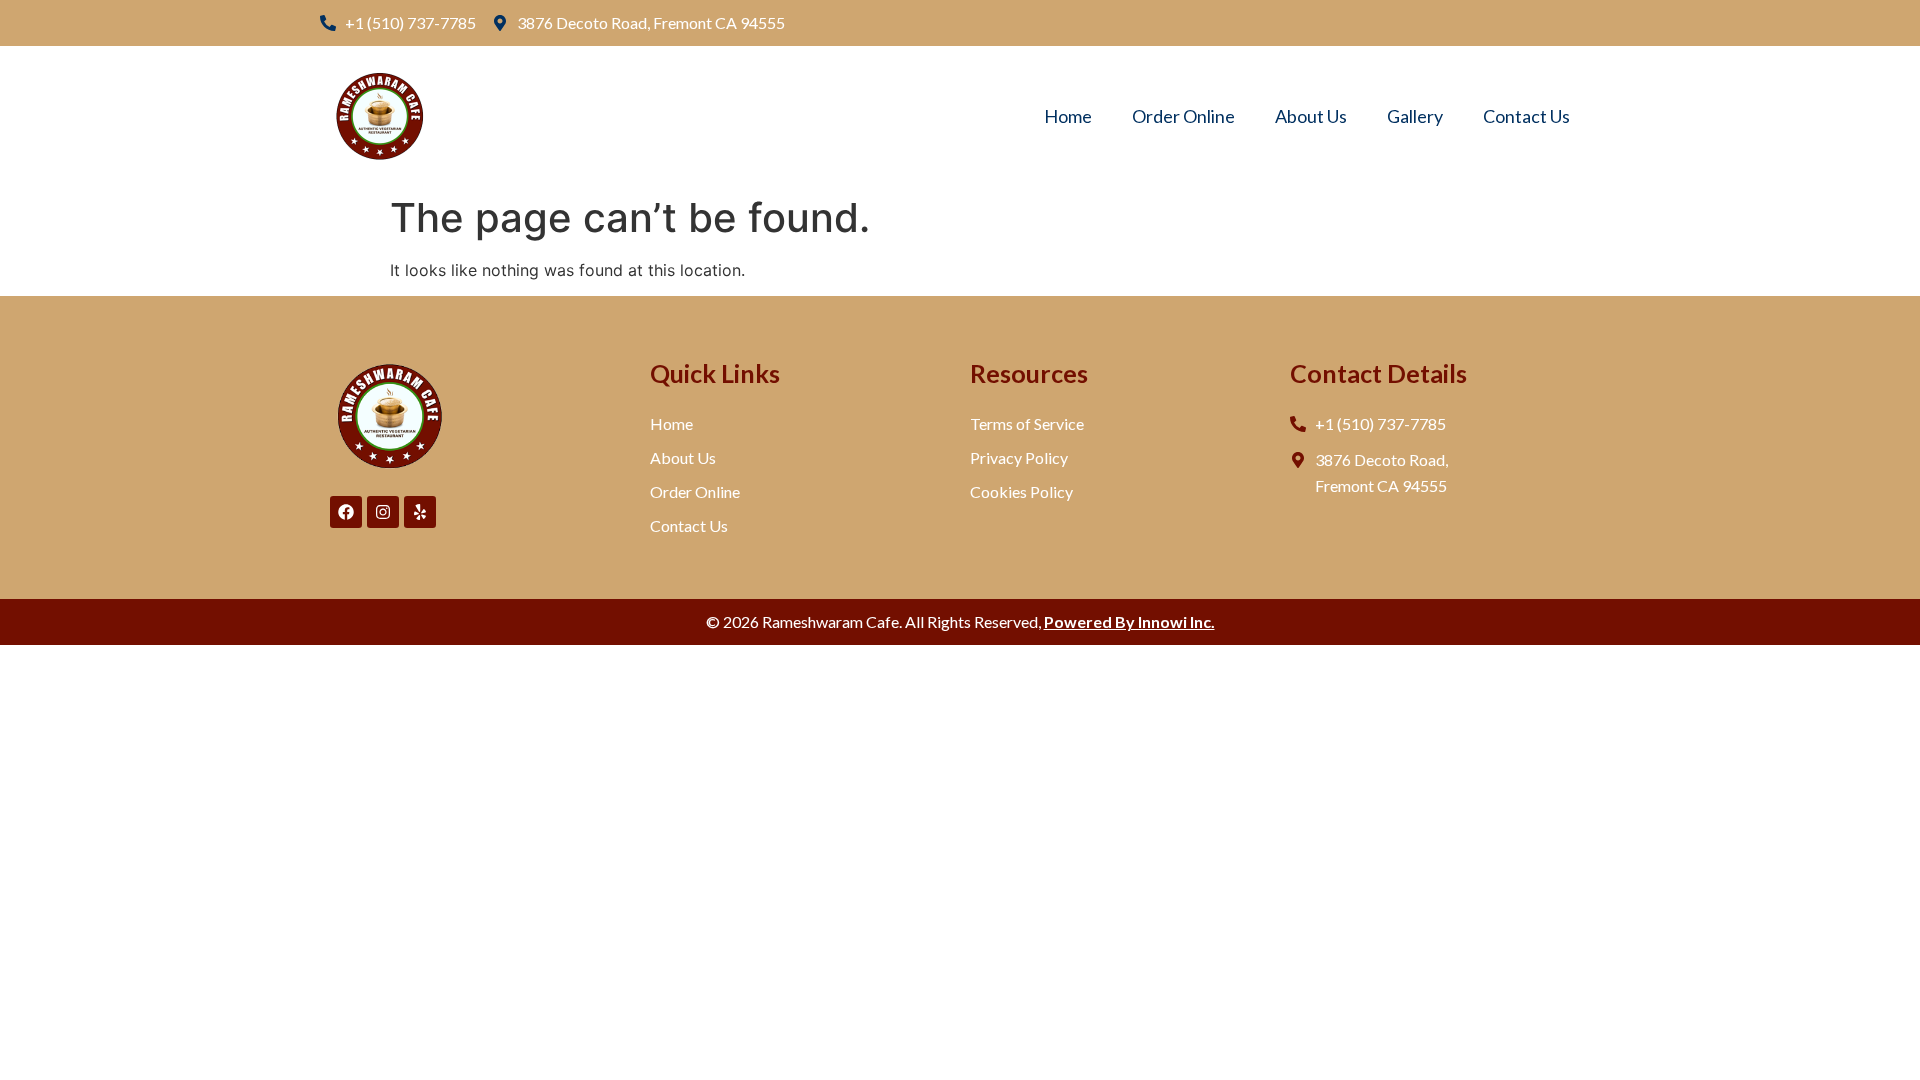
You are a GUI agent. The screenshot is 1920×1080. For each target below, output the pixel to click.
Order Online (1183, 116)
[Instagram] (383, 512)
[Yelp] (420, 512)
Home (1068, 116)
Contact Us (1526, 116)
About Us (1311, 116)
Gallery (1415, 116)
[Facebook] (346, 512)
